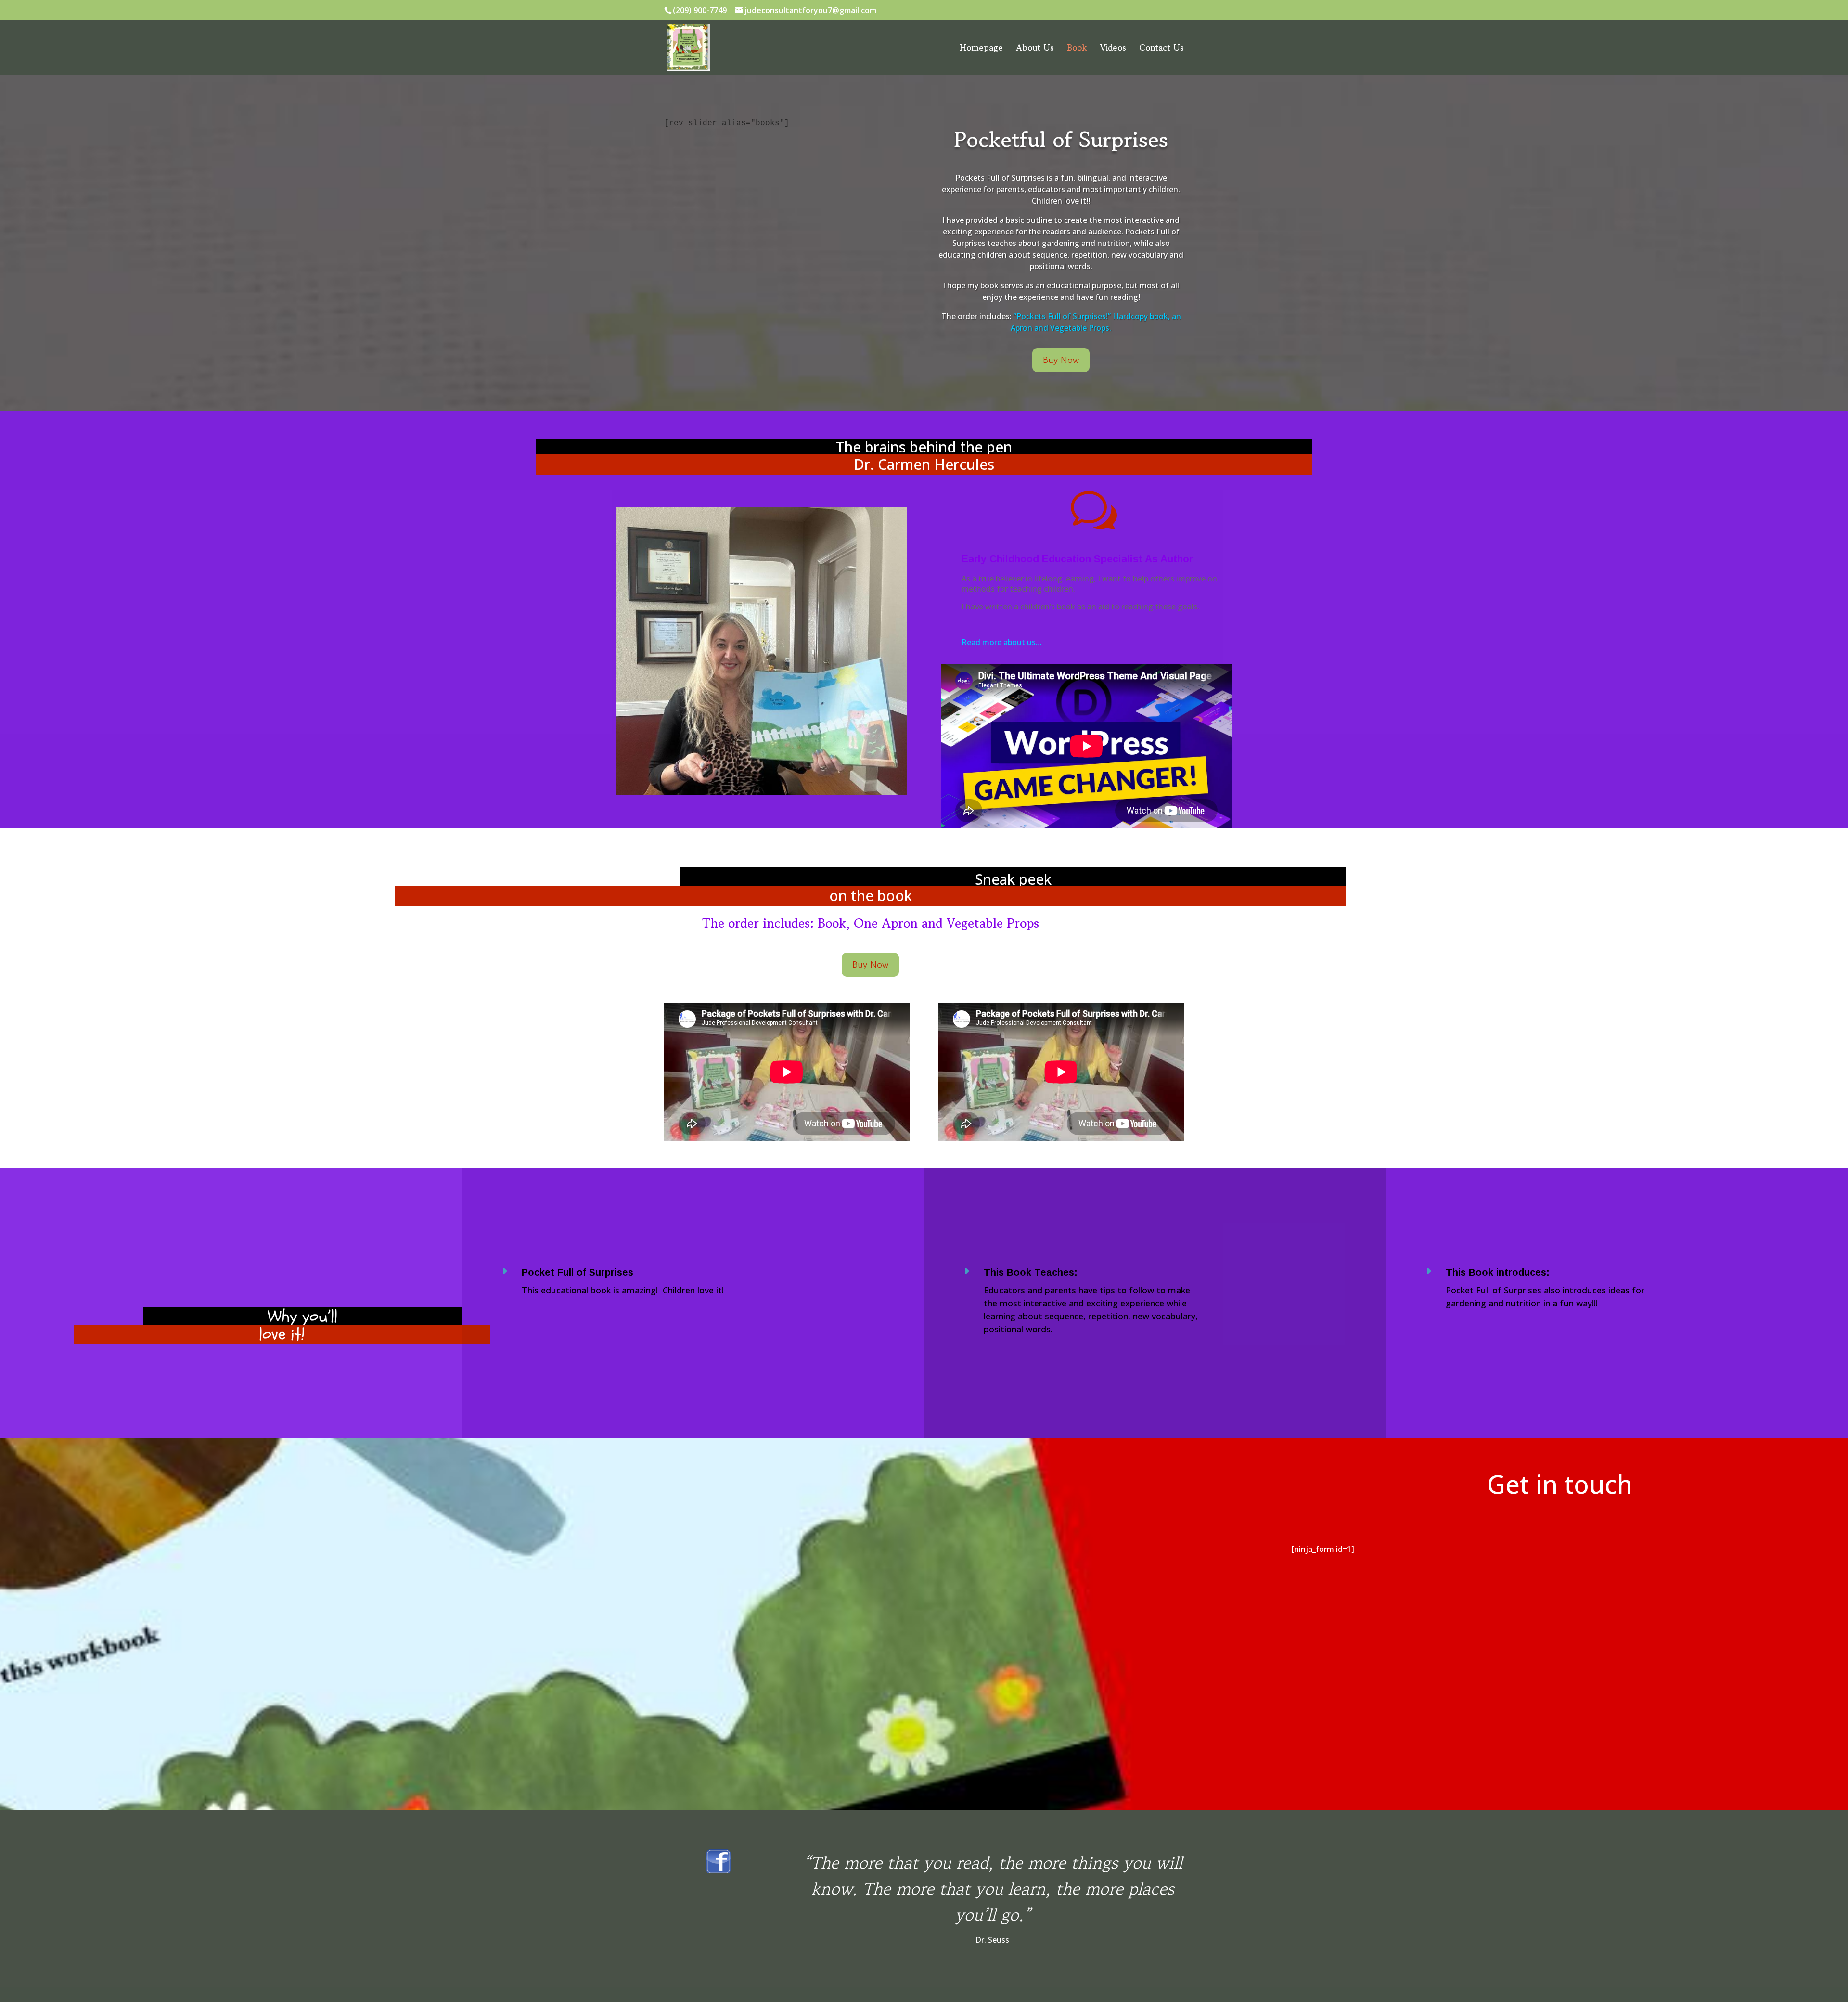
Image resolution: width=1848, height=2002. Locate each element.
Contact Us (1161, 49)
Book (1077, 49)
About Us (1035, 49)
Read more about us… (1002, 642)
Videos (1113, 49)
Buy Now (1061, 360)
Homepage (981, 49)
